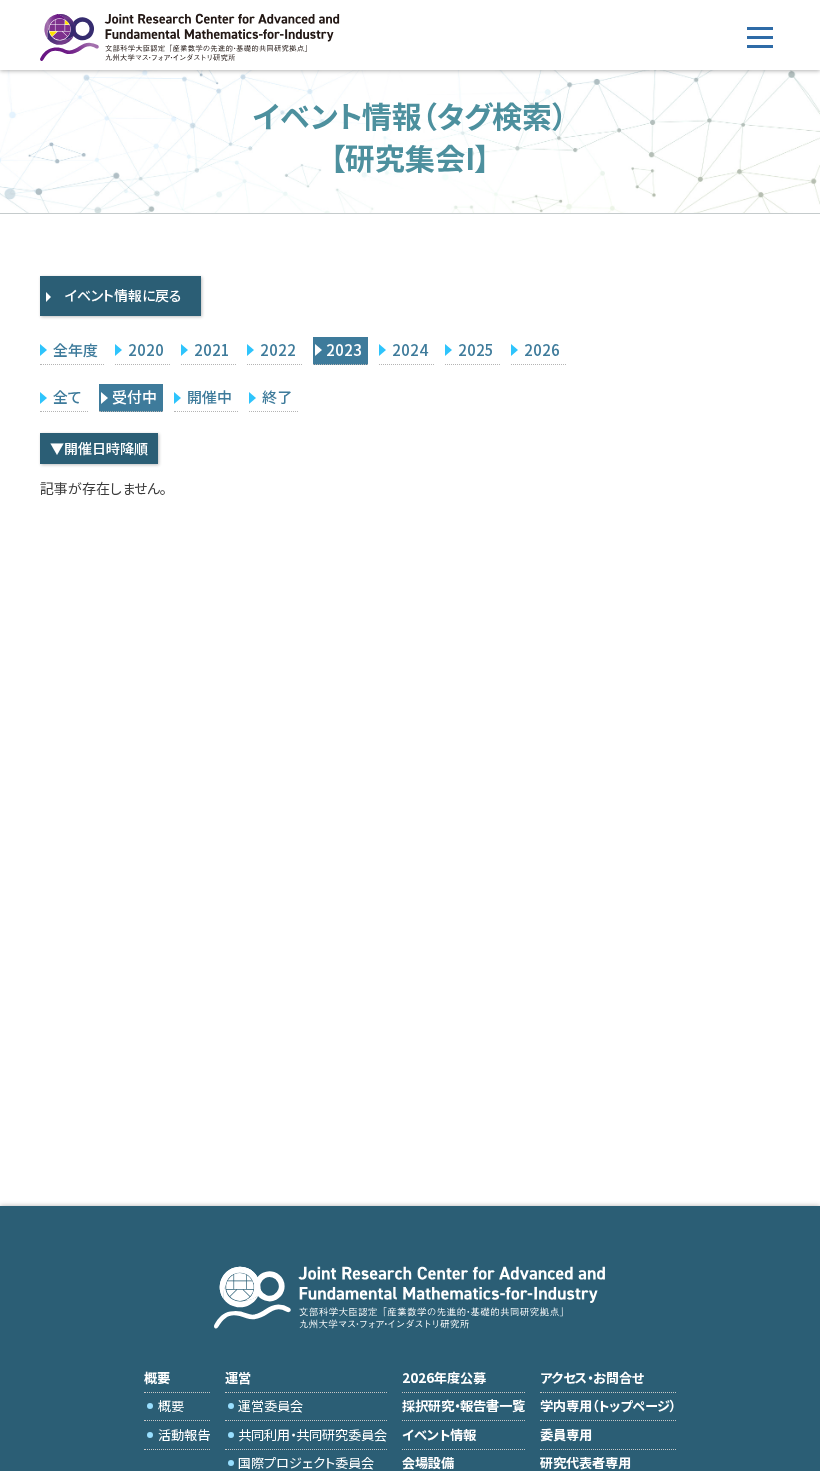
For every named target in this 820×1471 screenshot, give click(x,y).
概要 (171, 1405)
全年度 (75, 349)
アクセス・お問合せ (592, 1377)
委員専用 (566, 1434)
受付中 (134, 396)
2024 (410, 349)
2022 (278, 349)
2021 (212, 349)
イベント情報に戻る (123, 295)
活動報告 (183, 1434)
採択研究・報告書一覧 (463, 1405)
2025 (476, 349)
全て (67, 396)
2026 (542, 349)
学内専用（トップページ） (608, 1405)
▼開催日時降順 (99, 448)
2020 (146, 349)
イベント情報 (439, 1434)
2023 (344, 349)
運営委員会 (270, 1405)
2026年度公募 (444, 1377)
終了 (277, 396)
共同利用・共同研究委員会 (312, 1434)
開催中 (209, 396)
